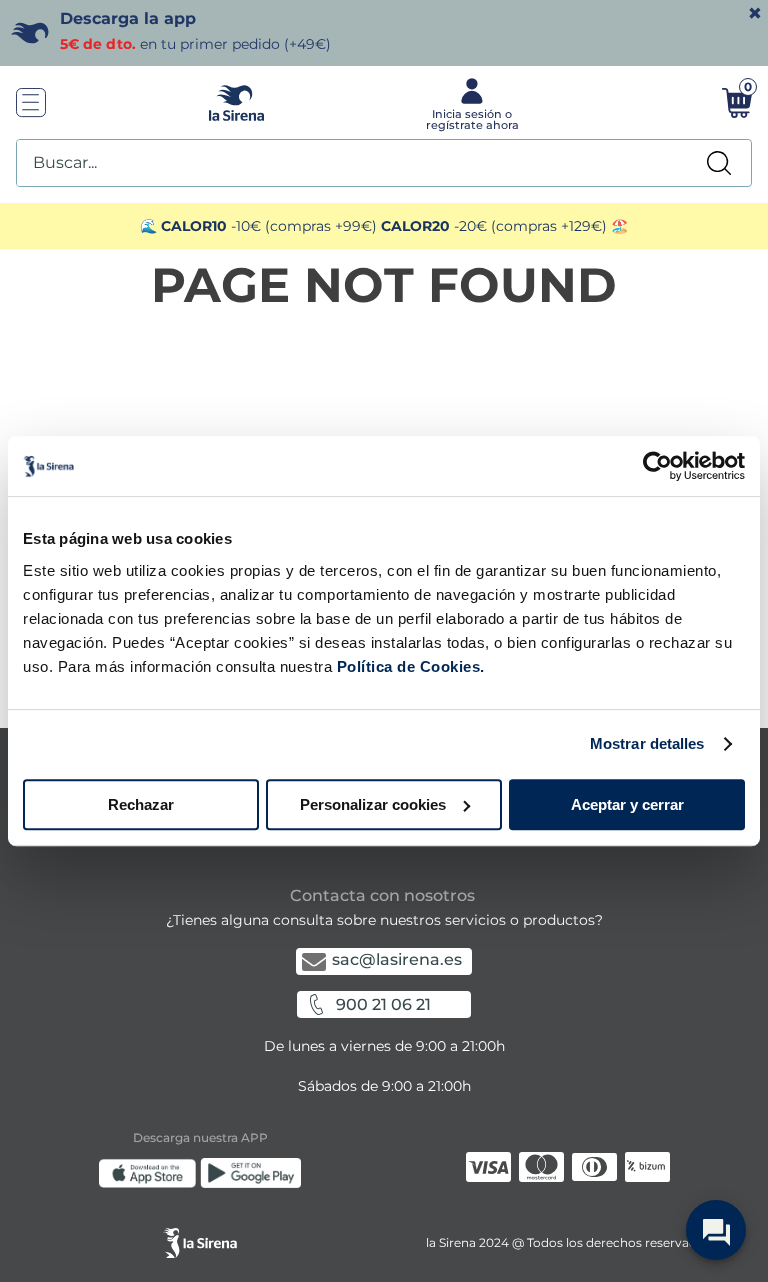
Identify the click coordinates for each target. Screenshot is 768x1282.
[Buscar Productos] (719, 163)
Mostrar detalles (647, 743)
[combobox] (384, 163)
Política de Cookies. (408, 666)
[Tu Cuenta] (470, 103)
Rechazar (141, 804)
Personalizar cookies (373, 804)
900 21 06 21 (383, 1004)
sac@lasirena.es (397, 959)
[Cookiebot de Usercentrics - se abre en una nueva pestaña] (657, 466)
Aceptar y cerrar (627, 804)
